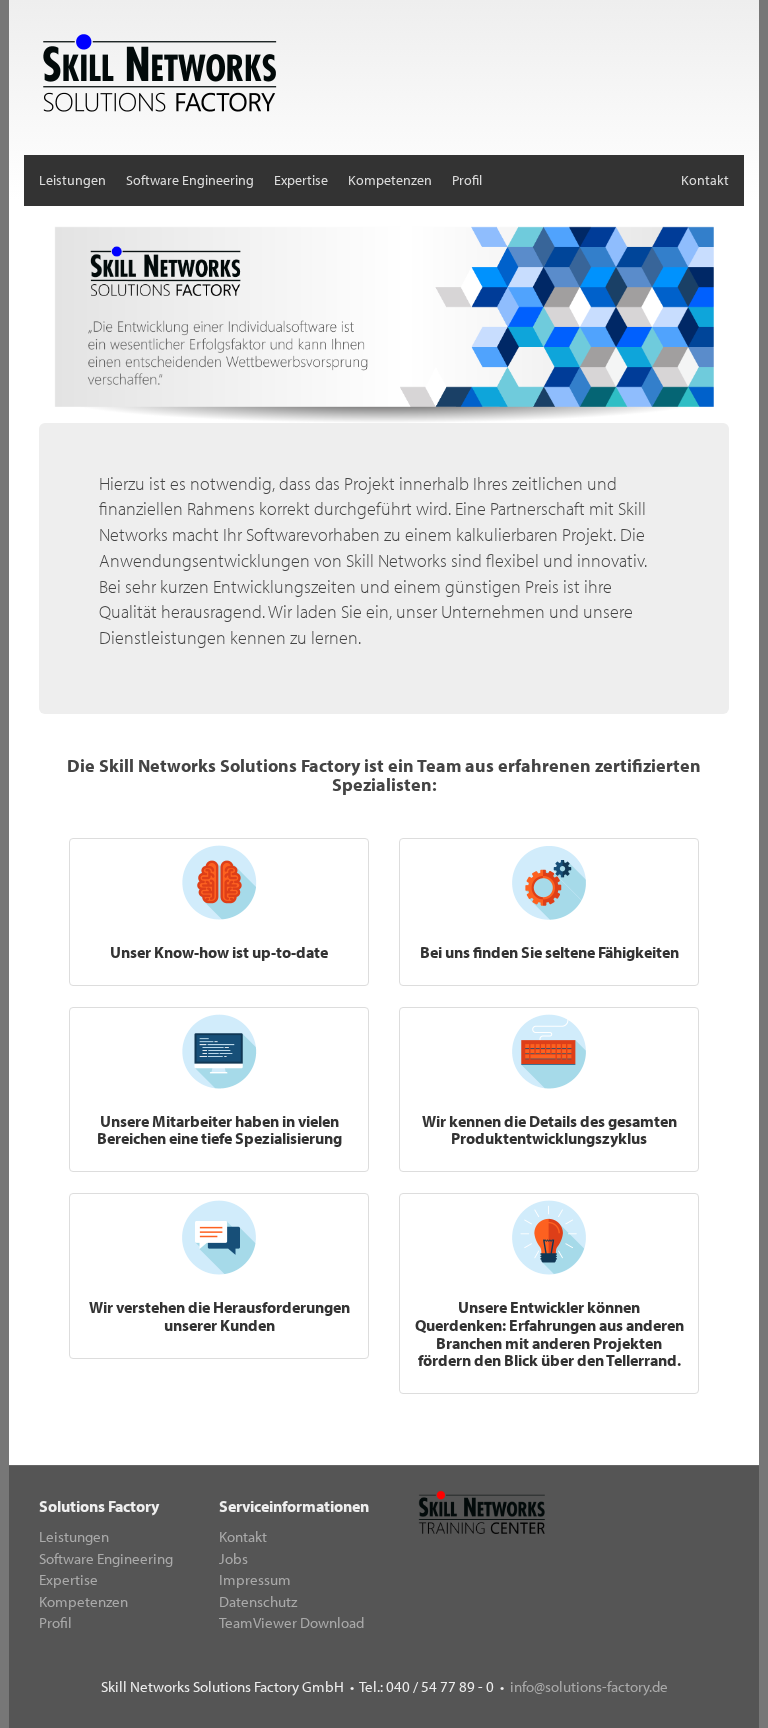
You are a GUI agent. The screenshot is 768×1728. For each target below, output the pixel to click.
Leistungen (72, 180)
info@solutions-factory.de (589, 1686)
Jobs (233, 1558)
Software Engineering (190, 180)
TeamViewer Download (291, 1622)
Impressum (255, 1579)
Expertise (301, 180)
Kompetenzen (390, 180)
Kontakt (705, 180)
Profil (467, 180)
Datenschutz (258, 1601)
